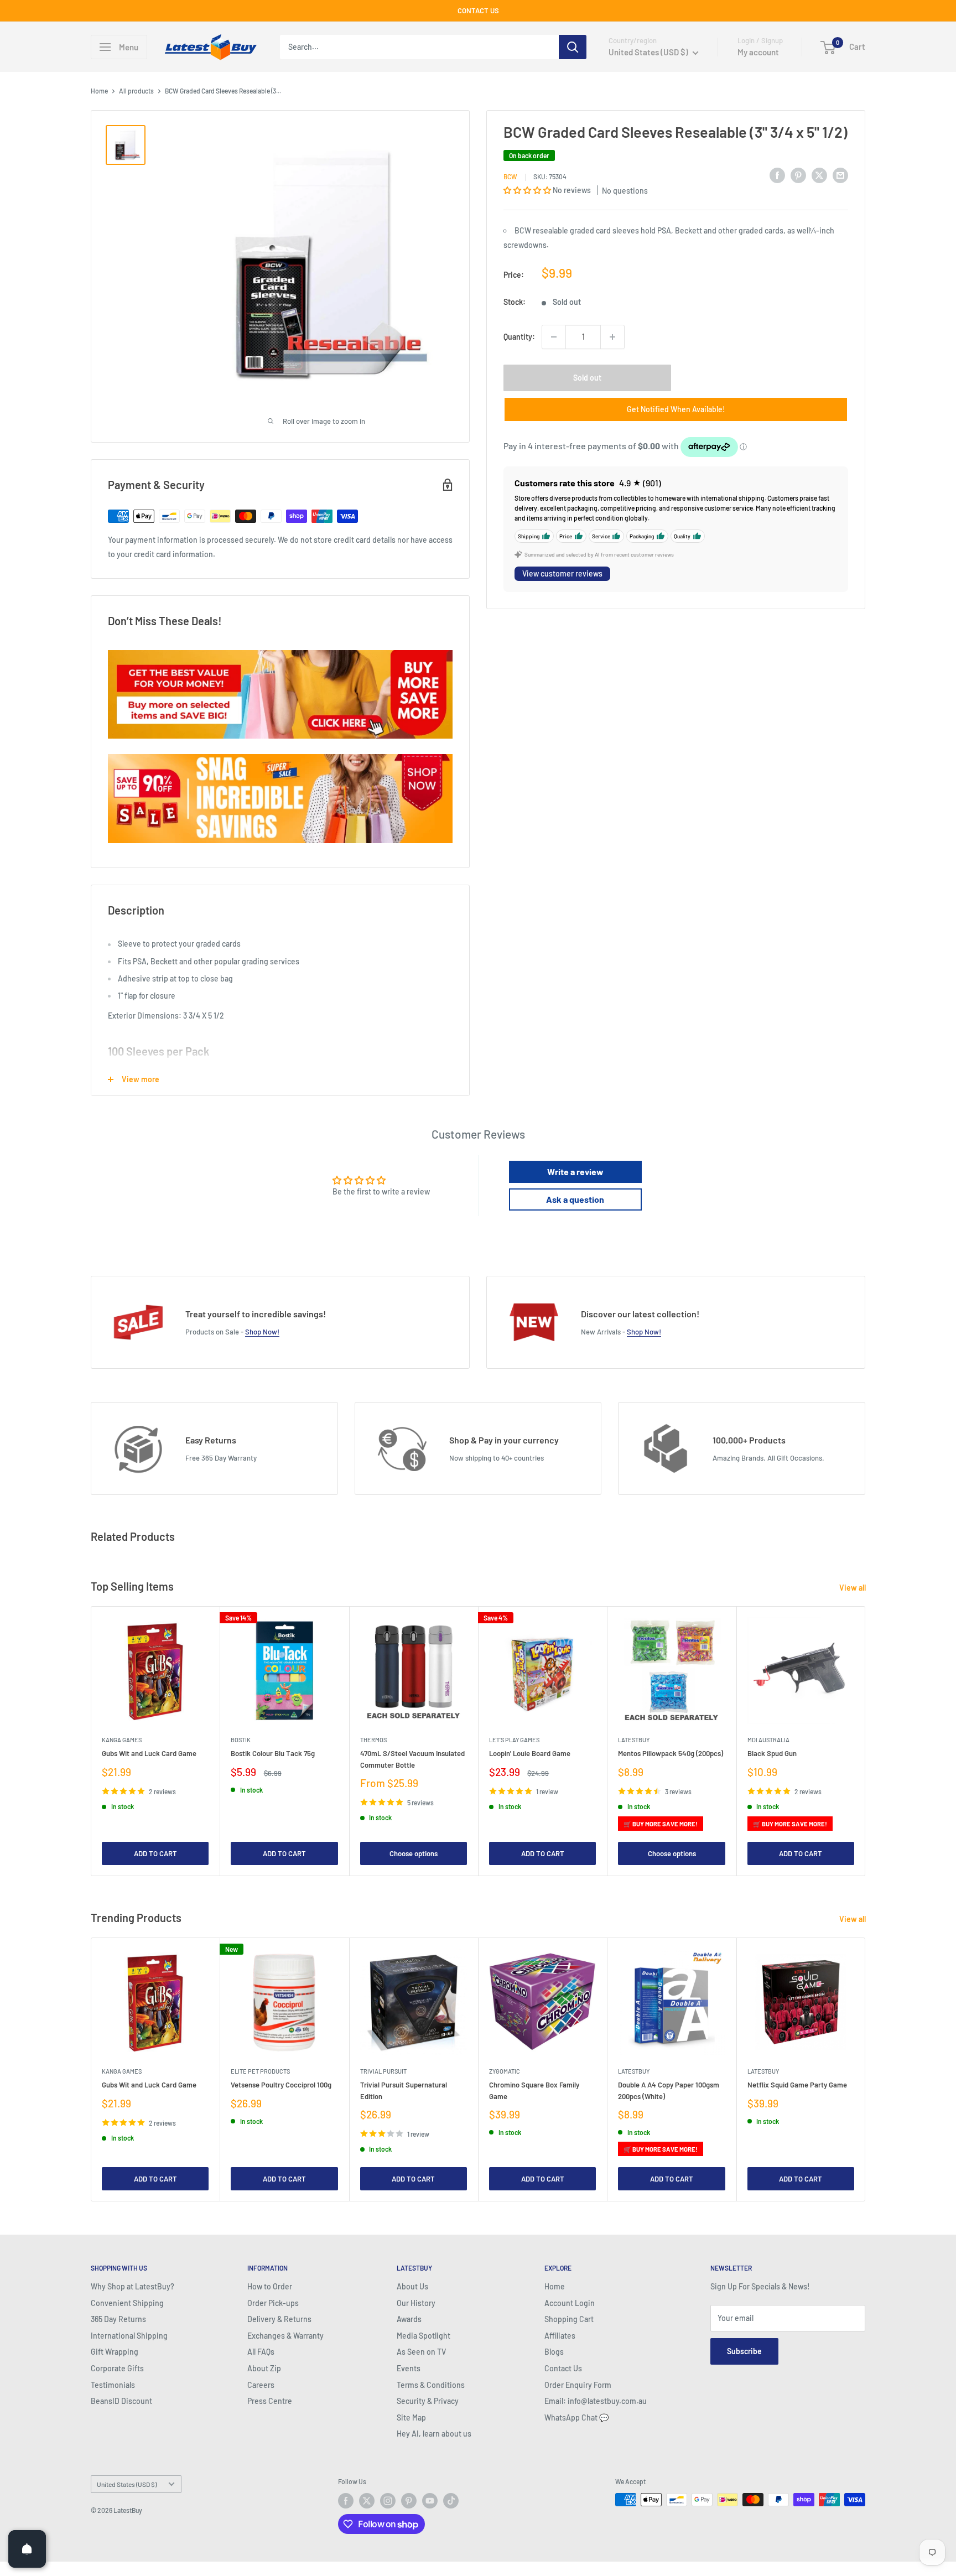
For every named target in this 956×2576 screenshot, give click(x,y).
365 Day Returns (118, 2319)
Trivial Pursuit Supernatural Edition (404, 2090)
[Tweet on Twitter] (819, 175)
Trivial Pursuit (383, 2071)
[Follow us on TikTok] (451, 2501)
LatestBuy (634, 1740)
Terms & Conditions (431, 2385)
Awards (409, 2319)
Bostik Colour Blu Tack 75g (273, 1754)
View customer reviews (562, 573)
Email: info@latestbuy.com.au (596, 2401)
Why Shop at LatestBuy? (133, 2286)
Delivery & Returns (279, 2319)
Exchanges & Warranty (285, 2336)
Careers (261, 2385)
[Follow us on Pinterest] (409, 2501)
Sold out (587, 378)
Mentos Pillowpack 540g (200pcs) (671, 1754)
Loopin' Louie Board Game (530, 1754)
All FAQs (261, 2352)
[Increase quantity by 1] (612, 337)
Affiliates (560, 2336)
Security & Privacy (428, 2401)
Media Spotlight (424, 2336)
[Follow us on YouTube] (430, 2501)
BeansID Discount (121, 2401)
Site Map (411, 2417)
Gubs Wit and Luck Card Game (149, 1754)
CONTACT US (478, 11)
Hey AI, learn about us (434, 2434)
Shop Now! (262, 1332)
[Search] (573, 47)
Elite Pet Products (260, 2071)
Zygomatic (505, 2071)
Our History (416, 2303)
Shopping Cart (569, 2319)
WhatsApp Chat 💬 (576, 2417)
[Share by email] (840, 175)
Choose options (414, 1853)
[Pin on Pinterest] (798, 175)
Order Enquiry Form (578, 2385)
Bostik (241, 1740)
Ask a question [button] (575, 1199)
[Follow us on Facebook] (346, 2501)
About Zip (264, 2368)
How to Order (270, 2286)
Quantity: (519, 337)
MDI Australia (768, 1740)
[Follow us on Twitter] (367, 2501)
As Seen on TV (421, 2352)
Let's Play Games (514, 1740)
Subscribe (744, 2351)
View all (853, 1588)
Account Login (570, 2303)
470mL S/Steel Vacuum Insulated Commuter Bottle (412, 1759)
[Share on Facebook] (777, 175)
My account (758, 52)
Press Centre (270, 2401)
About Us (412, 2286)
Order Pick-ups (273, 2303)
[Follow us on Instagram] (388, 2501)
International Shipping (129, 2336)
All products (136, 91)
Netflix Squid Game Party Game (797, 2085)
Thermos (373, 1740)
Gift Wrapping (115, 2352)
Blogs (554, 2352)
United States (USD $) (127, 2484)
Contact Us (563, 2368)
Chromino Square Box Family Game (534, 2090)
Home (99, 91)
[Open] (27, 2549)
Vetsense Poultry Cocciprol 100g (281, 2085)
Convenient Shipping (127, 2303)
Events (409, 2368)
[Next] (866, 1741)
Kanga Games (122, 1740)
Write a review (575, 1172)
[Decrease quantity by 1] (554, 337)
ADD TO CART (155, 1853)
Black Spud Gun (772, 1754)
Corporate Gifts (117, 2368)
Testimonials (113, 2385)
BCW (510, 176)
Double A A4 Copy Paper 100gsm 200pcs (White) (669, 2090)
